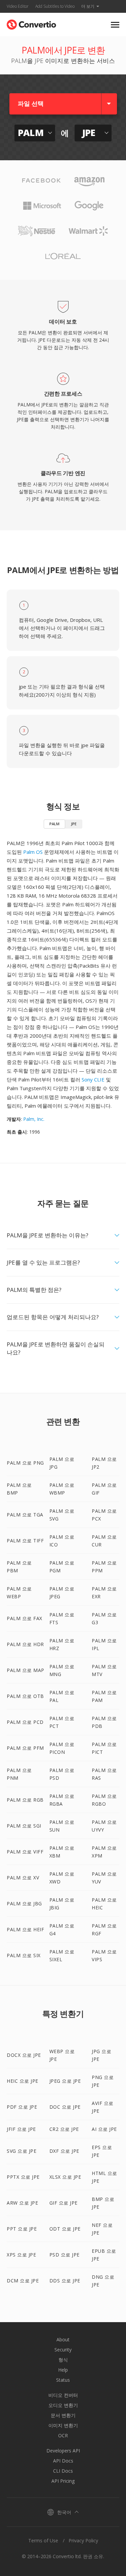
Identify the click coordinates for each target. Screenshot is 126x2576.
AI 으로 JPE (104, 2129)
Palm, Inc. (34, 1119)
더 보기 (88, 6)
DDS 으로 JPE (65, 2281)
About (63, 2339)
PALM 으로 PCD (25, 1722)
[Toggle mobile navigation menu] (115, 25)
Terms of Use (43, 2540)
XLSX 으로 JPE (65, 2177)
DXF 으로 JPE (64, 2151)
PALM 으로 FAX (25, 1618)
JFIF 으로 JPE (21, 2129)
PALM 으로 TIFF (25, 1541)
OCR (63, 2435)
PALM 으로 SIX (24, 1955)
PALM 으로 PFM (25, 1748)
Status (63, 2380)
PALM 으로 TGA (25, 1515)
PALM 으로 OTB (25, 1696)
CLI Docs (63, 2471)
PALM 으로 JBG (24, 1903)
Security (63, 2350)
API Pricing (63, 2481)
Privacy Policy (83, 2540)
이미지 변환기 (63, 2425)
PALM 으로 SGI (24, 1826)
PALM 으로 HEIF (25, 1929)
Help (63, 2370)
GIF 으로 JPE (64, 2203)
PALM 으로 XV (23, 1878)
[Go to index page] (31, 23)
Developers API (63, 2451)
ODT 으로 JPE (65, 2229)
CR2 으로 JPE (64, 2129)
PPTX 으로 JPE (23, 2177)
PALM (54, 824)
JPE (74, 824)
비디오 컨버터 (63, 2395)
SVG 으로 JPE (22, 2151)
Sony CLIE (93, 1079)
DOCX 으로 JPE (24, 2055)
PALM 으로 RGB (25, 1800)
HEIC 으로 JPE (23, 2081)
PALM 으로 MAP (26, 1670)
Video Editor (18, 6)
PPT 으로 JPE (22, 2229)
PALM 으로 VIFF (25, 1852)
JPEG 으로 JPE (65, 2081)
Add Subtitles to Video (55, 6)
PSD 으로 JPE (65, 2255)
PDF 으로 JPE (22, 2107)
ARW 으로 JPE (22, 2203)
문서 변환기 (63, 2415)
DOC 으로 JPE (65, 2107)
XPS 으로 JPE (21, 2255)
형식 (63, 2360)
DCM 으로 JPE (23, 2281)
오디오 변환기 (63, 2405)
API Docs (63, 2461)
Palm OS (33, 852)
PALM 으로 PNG (25, 1463)
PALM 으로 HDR (25, 1644)
